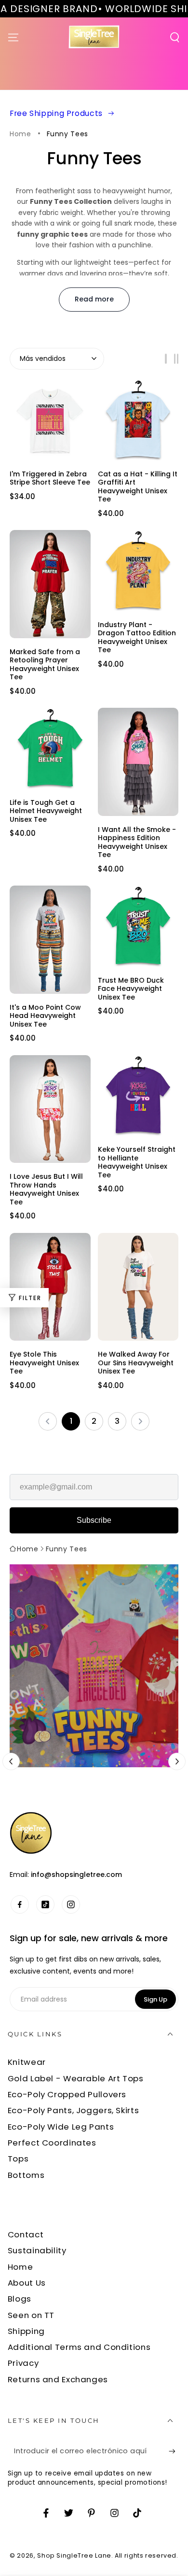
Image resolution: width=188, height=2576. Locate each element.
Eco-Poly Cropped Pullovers (67, 2094)
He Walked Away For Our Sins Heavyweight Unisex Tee (136, 1363)
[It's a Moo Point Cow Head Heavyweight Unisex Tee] (50, 939)
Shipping (26, 2331)
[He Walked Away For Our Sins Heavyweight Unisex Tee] (138, 1287)
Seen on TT (31, 2315)
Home (20, 134)
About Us (27, 2283)
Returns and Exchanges (58, 2379)
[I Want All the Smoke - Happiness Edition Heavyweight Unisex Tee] (138, 762)
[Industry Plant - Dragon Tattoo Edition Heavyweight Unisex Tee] (138, 571)
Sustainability (37, 2250)
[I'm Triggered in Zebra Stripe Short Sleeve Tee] (50, 420)
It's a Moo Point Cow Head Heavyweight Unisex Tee (45, 1016)
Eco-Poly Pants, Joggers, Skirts (74, 2110)
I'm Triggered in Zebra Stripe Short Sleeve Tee (50, 478)
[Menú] (13, 37)
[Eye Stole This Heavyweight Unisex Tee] (50, 1287)
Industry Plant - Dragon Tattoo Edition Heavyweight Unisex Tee (137, 637)
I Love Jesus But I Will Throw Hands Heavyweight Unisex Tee (46, 1189)
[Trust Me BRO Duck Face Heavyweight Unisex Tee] (138, 926)
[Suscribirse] (175, 2451)
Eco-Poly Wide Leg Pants (61, 2127)
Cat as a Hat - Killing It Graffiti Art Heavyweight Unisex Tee (138, 487)
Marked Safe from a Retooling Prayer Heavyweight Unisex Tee (45, 664)
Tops (18, 2159)
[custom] (20, 1904)
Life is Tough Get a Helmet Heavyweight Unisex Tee (46, 811)
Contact (26, 2234)
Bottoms (26, 2175)
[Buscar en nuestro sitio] (175, 37)
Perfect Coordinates (52, 2143)
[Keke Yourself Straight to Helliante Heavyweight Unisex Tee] (138, 1096)
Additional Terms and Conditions (79, 2347)
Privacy (23, 2363)
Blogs (20, 2299)
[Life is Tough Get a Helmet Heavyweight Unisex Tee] (50, 748)
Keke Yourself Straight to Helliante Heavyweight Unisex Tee (137, 1162)
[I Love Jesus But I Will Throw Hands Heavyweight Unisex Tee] (50, 1109)
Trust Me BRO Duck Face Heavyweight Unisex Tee (131, 989)
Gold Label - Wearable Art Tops (76, 2078)
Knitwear (27, 2062)
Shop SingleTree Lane (74, 2555)
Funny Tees (67, 134)
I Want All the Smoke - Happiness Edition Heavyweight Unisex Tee (137, 842)
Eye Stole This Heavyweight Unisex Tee (44, 1363)
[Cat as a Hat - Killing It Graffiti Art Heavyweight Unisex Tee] (138, 420)
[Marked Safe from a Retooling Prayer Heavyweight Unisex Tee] (50, 584)
